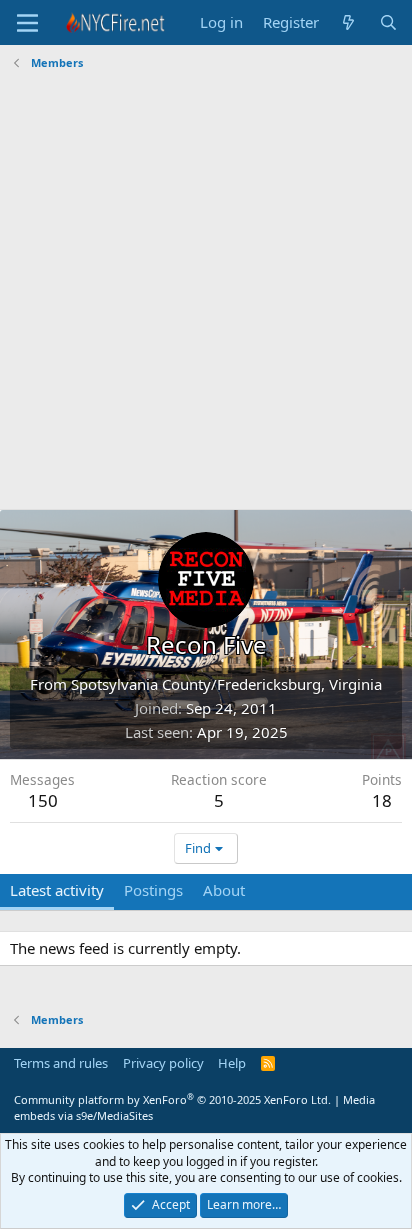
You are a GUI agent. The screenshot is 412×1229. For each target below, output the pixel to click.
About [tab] (224, 890)
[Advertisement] (206, 293)
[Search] (388, 22)
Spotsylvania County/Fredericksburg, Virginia (226, 684)
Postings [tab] (153, 890)
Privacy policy (163, 1063)
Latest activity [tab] (57, 890)
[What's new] (348, 22)
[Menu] (27, 23)
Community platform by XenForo (172, 1099)
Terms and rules (61, 1063)
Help (232, 1063)
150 (43, 800)
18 (382, 800)
